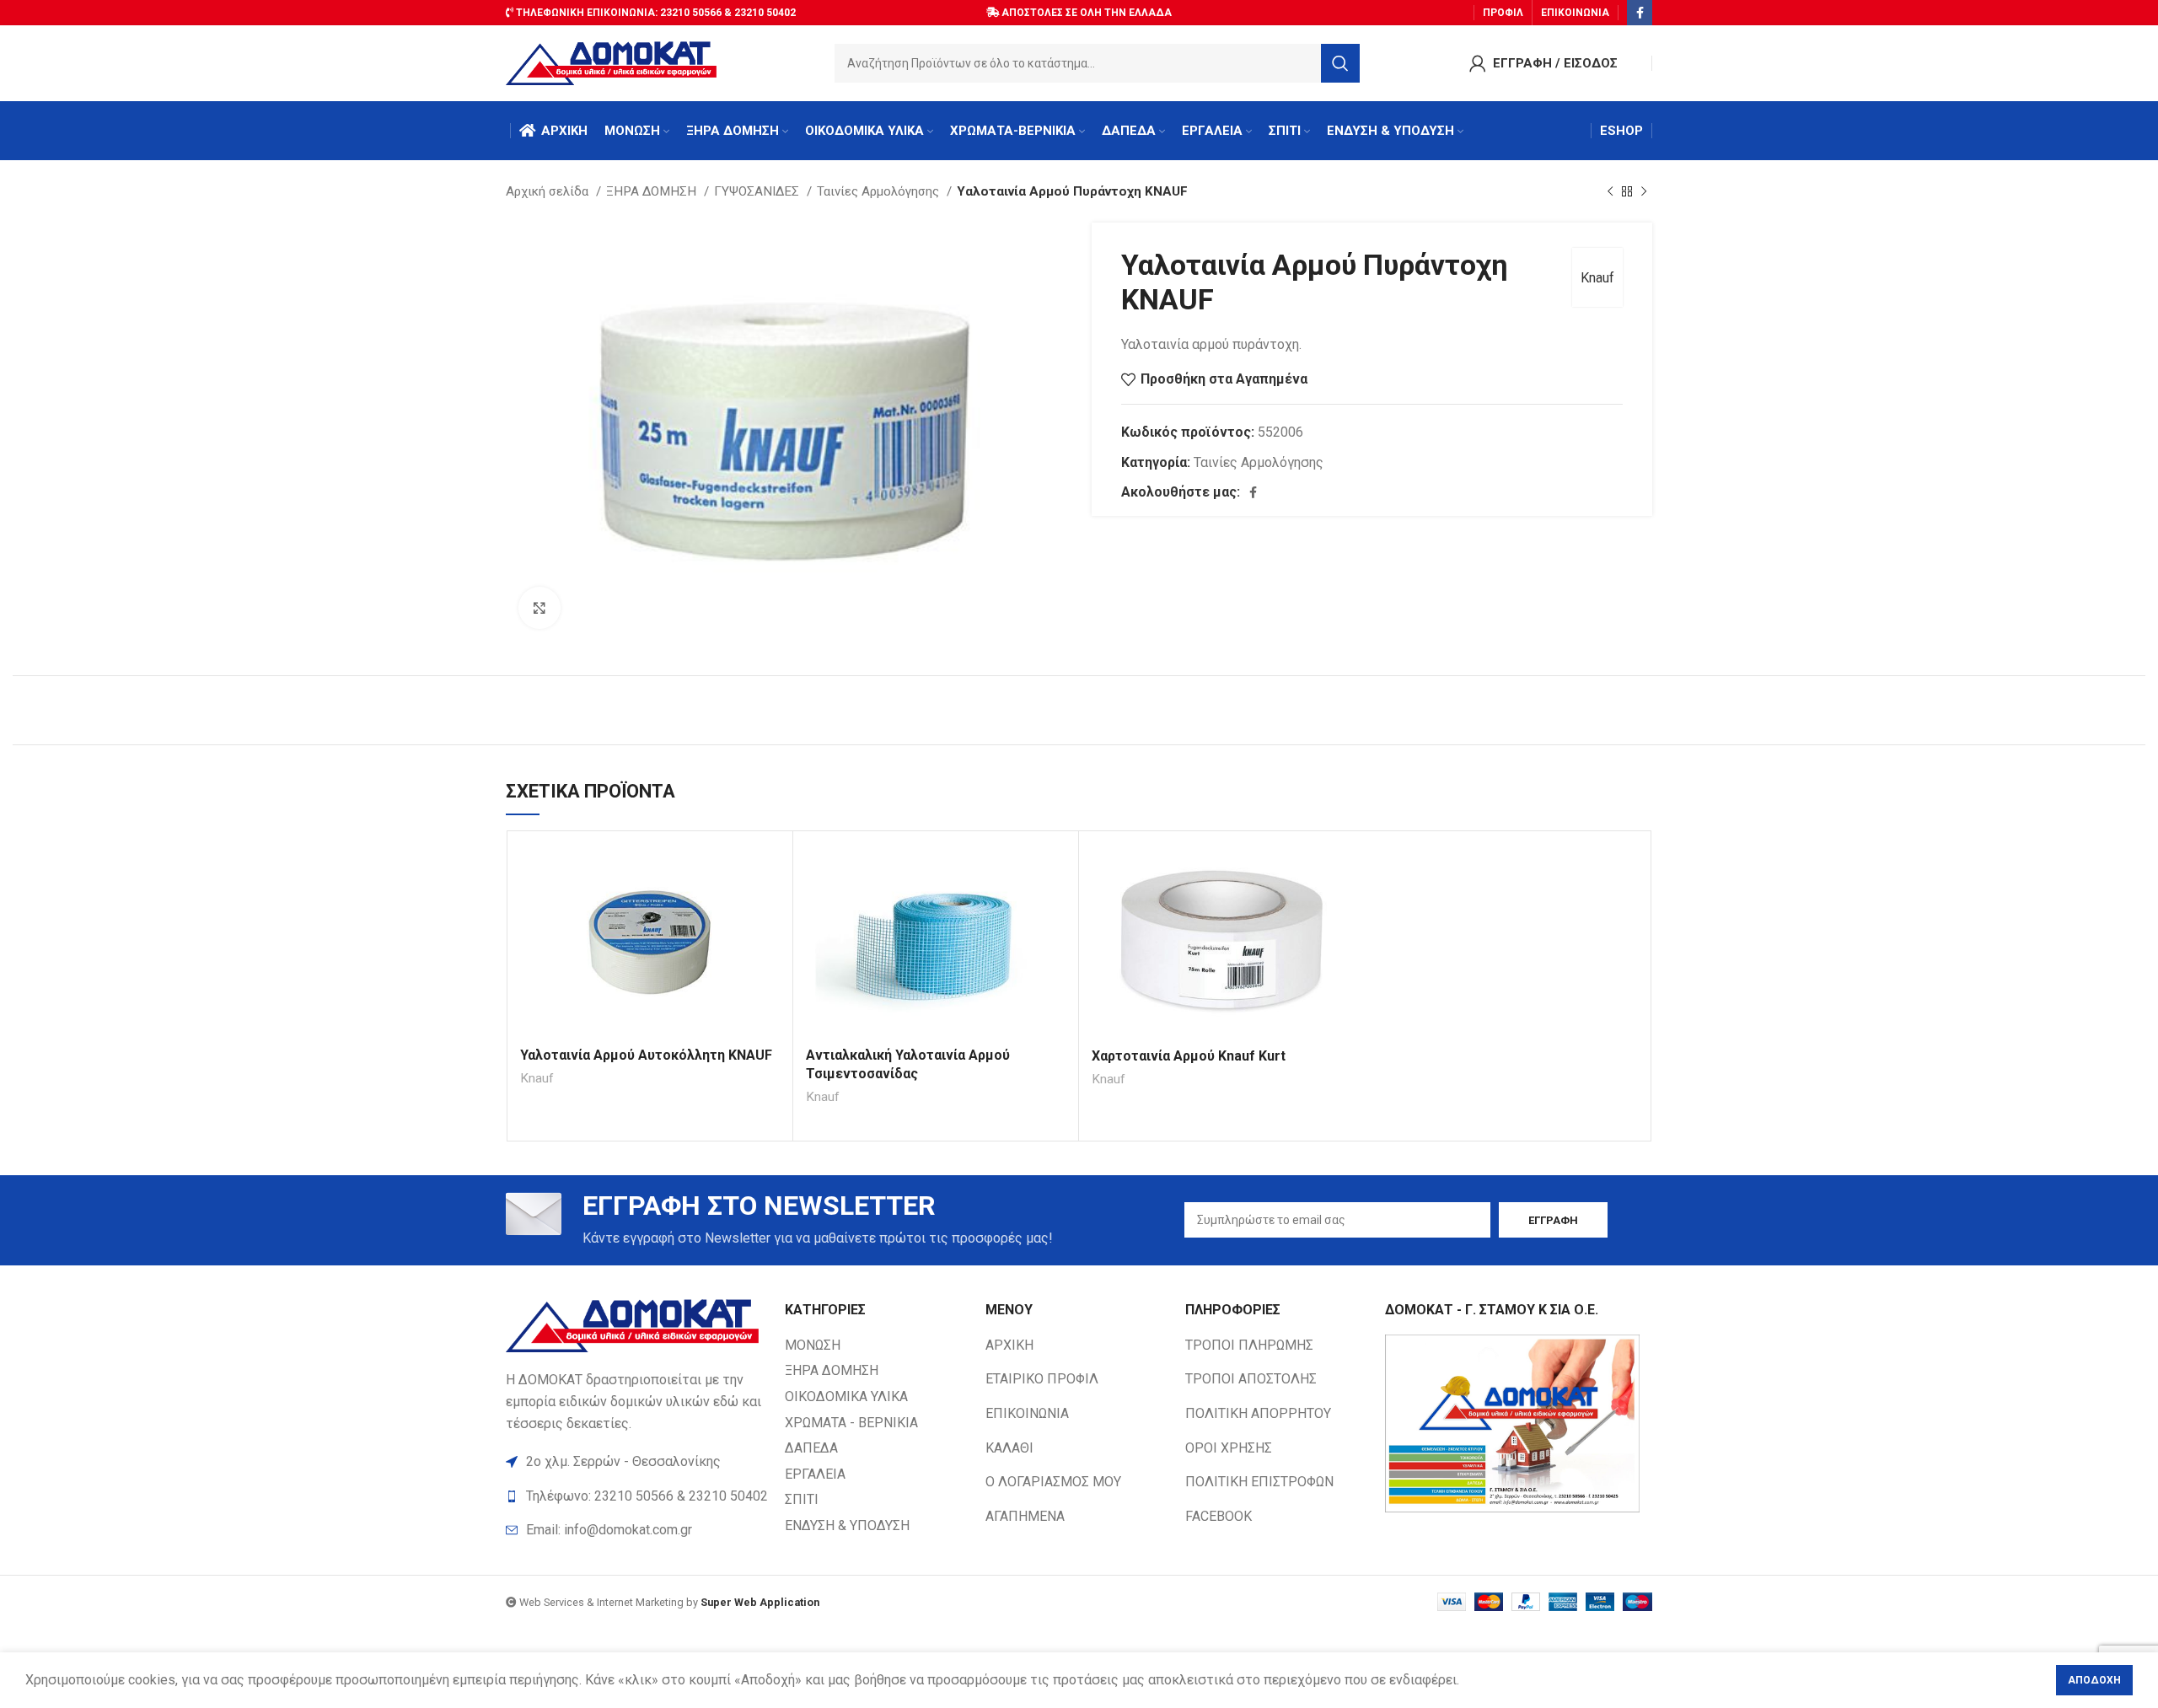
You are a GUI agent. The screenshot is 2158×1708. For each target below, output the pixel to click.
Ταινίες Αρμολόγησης (880, 191)
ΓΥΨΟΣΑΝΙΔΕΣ (758, 191)
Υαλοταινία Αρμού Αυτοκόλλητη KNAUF (646, 1055)
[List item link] (637, 1530)
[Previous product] (1610, 191)
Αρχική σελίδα (549, 191)
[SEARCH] (1340, 63)
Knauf (1597, 278)
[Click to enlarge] (539, 608)
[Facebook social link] (1640, 13)
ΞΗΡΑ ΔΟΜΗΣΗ (653, 191)
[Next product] (1644, 191)
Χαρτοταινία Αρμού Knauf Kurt (1189, 1056)
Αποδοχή (2094, 1680)
